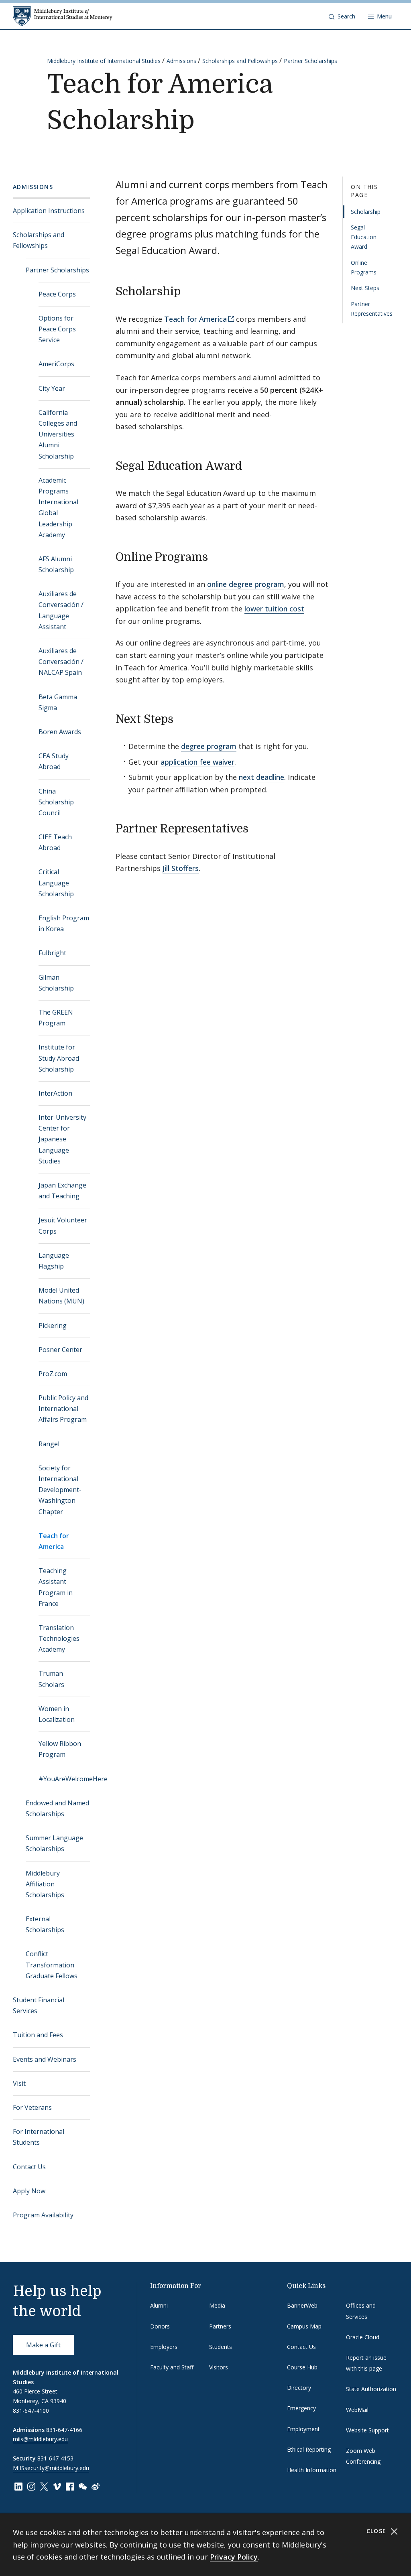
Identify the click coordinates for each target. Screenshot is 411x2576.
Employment (303, 2429)
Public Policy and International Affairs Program (63, 1409)
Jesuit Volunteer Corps (63, 1225)
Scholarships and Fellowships (240, 61)
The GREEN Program (56, 1018)
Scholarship (366, 212)
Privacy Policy (234, 2557)
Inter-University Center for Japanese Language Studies (62, 1139)
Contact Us (29, 2167)
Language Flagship (54, 1261)
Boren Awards (60, 732)
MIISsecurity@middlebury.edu (51, 2468)
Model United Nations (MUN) (61, 1296)
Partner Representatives (372, 309)
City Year (52, 388)
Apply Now (29, 2191)
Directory (299, 2388)
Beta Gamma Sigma (58, 702)
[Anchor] (188, 290)
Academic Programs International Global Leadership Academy (58, 507)
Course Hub (302, 2367)
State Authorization (371, 2389)
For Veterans (32, 2107)
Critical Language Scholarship (56, 883)
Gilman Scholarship (56, 983)
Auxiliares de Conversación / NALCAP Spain (61, 662)
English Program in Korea (64, 923)
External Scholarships (45, 1924)
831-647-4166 (64, 2430)
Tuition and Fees (38, 2035)
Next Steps (365, 288)
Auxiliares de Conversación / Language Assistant (61, 610)
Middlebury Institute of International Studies (104, 61)
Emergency (301, 2408)
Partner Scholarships (310, 61)
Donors (160, 2326)
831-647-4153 (55, 2458)
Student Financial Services (39, 2005)
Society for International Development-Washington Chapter (60, 1490)
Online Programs (364, 267)
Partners (220, 2326)
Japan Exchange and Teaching (62, 1191)
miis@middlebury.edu (40, 2439)
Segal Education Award (364, 237)
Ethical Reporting (309, 2449)
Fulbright (52, 953)
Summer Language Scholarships (54, 1843)
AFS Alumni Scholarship (56, 564)
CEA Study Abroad (54, 761)
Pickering (53, 1326)
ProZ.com (53, 1374)
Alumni (159, 2305)
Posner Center (60, 1350)
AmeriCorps (56, 364)
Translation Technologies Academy (59, 1638)
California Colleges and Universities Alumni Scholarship (58, 434)
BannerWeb (302, 2305)
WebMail (357, 2410)
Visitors (219, 2367)
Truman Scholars (51, 1679)
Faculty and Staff (172, 2367)
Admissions (181, 61)
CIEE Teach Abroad (55, 842)
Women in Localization (57, 1714)
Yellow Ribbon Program (60, 1749)
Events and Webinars (45, 2059)
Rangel (49, 1444)
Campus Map (304, 2326)
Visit (19, 2083)
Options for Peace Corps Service (57, 329)
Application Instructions (49, 211)
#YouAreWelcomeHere (64, 1779)
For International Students (39, 2137)
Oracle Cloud (363, 2337)
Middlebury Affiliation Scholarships (45, 1884)
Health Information (312, 2470)
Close (377, 2531)
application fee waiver (197, 762)
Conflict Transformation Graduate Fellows (52, 1965)
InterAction (55, 1093)
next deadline (261, 777)
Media (217, 2305)
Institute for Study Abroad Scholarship (59, 1058)
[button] (342, 16)
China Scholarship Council (56, 802)
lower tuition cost (274, 609)
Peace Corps (57, 294)
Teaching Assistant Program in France (56, 1587)
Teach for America (54, 1541)
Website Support (367, 2430)
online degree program (246, 584)
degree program (209, 746)
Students (221, 2347)
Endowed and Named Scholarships (57, 1808)
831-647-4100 (31, 2411)
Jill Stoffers (181, 868)
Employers (164, 2347)
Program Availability (43, 2215)
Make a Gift (43, 2345)
